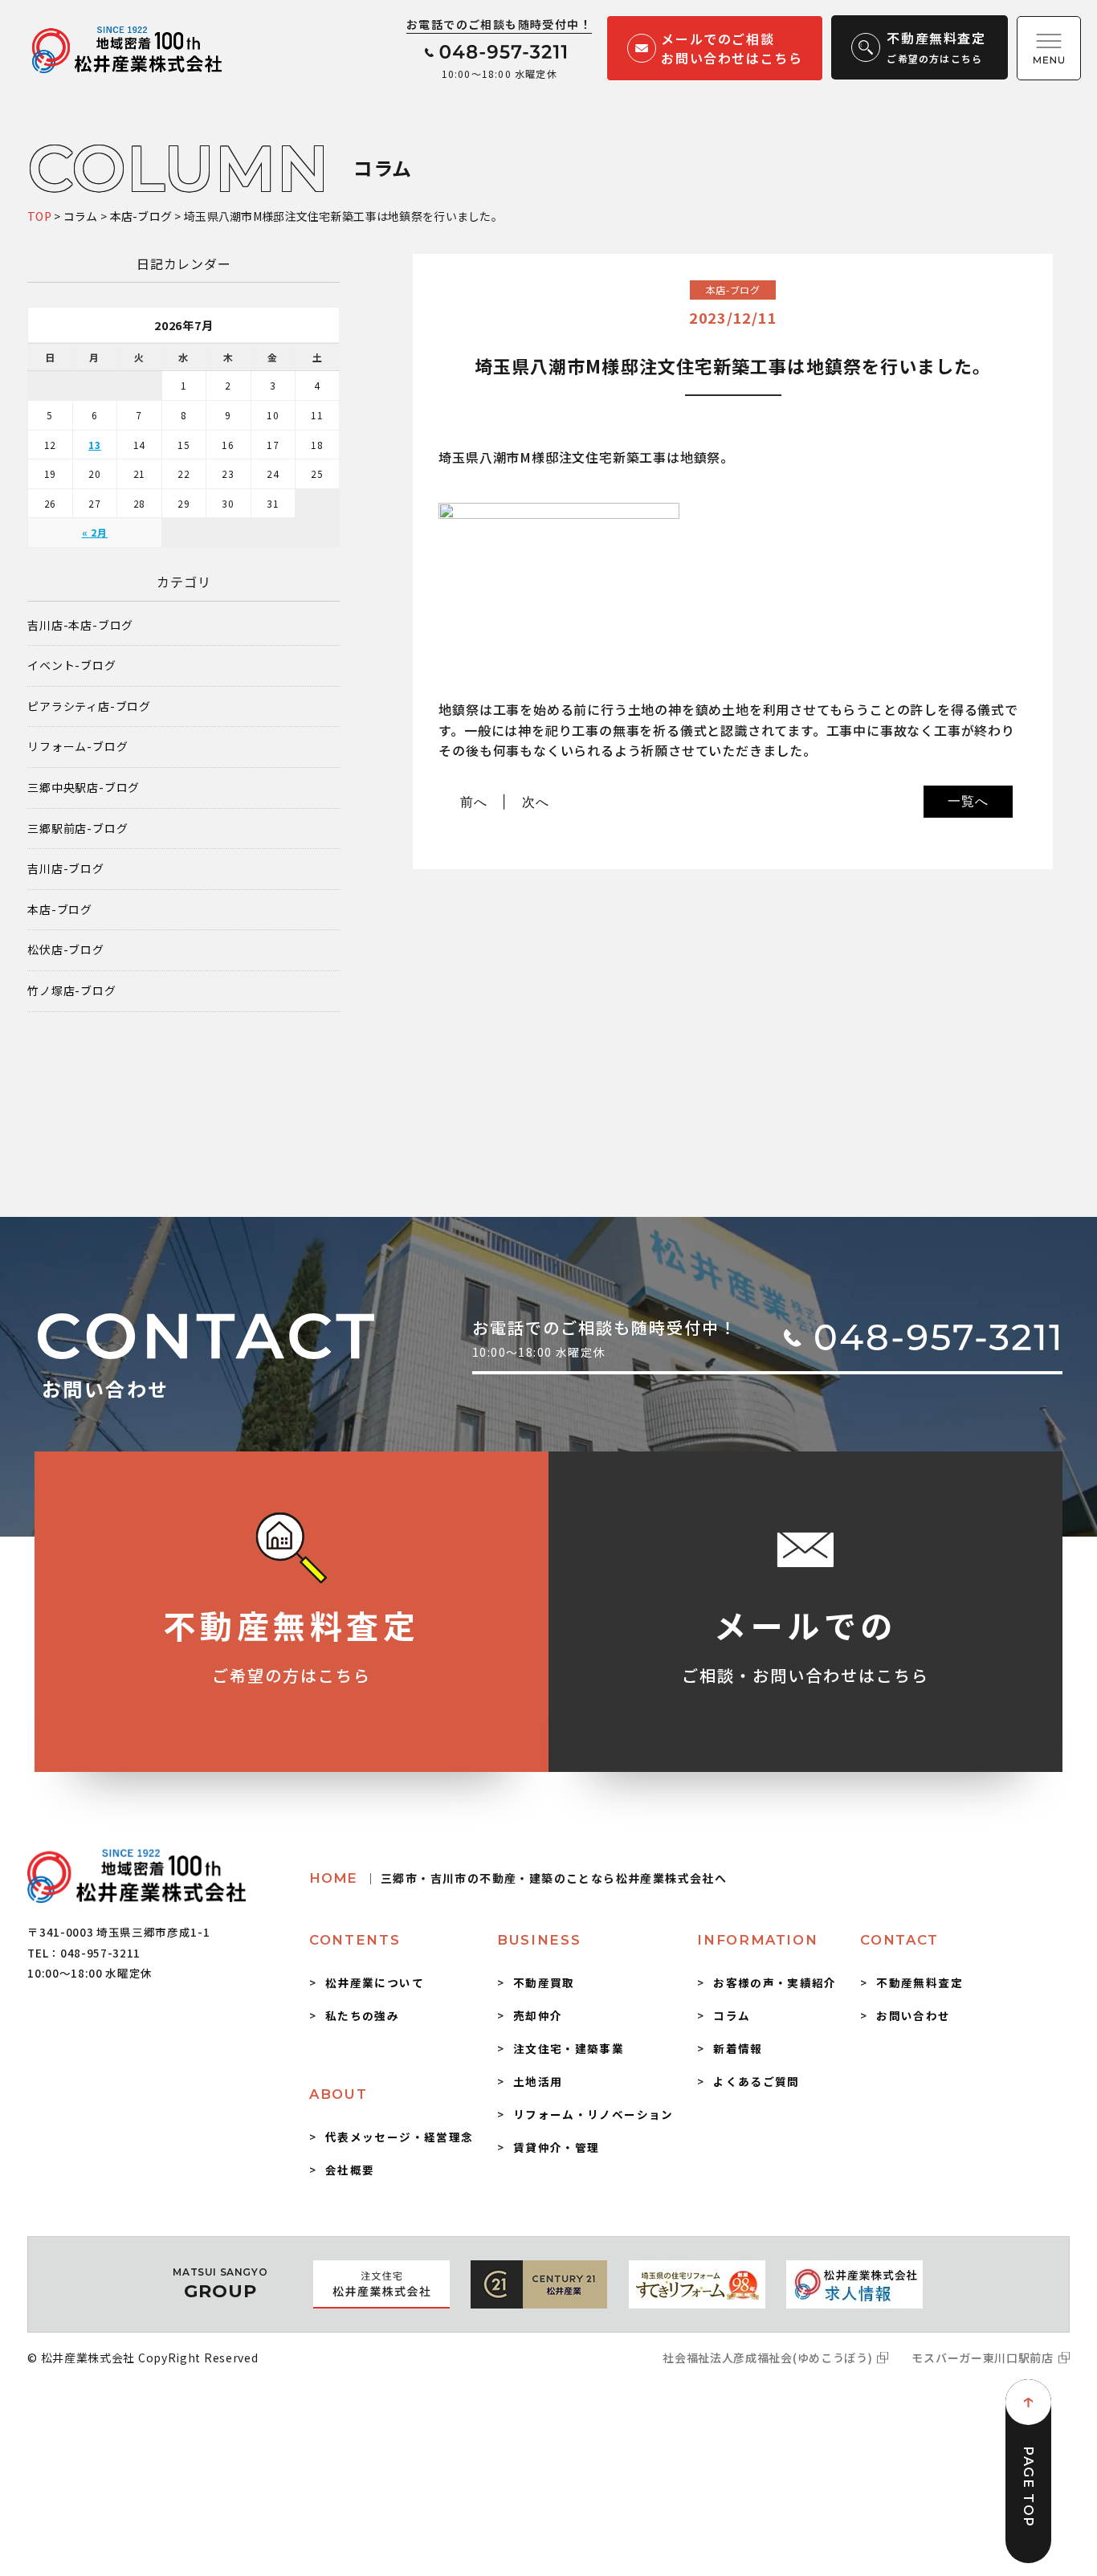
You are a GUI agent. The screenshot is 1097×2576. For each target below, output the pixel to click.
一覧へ (968, 801)
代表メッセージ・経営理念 (399, 2137)
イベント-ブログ (71, 665)
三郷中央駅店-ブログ (84, 788)
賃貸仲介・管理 (557, 2147)
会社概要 (350, 2170)
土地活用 (538, 2081)
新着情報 (738, 2048)
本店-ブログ (60, 910)
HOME (518, 1878)
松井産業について (375, 1982)
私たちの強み (362, 2015)
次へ (536, 802)
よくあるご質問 (756, 2081)
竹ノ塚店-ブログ (71, 991)
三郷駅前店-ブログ (77, 829)
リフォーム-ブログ (77, 747)
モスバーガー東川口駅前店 (982, 2358)
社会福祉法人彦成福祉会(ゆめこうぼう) (767, 2358)
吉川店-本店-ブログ (80, 625)
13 (95, 445)
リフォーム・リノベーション (593, 2114)
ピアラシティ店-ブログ (89, 706)
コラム (732, 2015)
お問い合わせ (913, 2015)
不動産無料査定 (920, 1982)
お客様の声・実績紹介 (775, 1982)
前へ (474, 802)
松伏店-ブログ (66, 950)
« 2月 (95, 532)
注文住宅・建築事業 (569, 2048)
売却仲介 (538, 2015)
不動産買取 (544, 1982)
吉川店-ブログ (66, 869)
